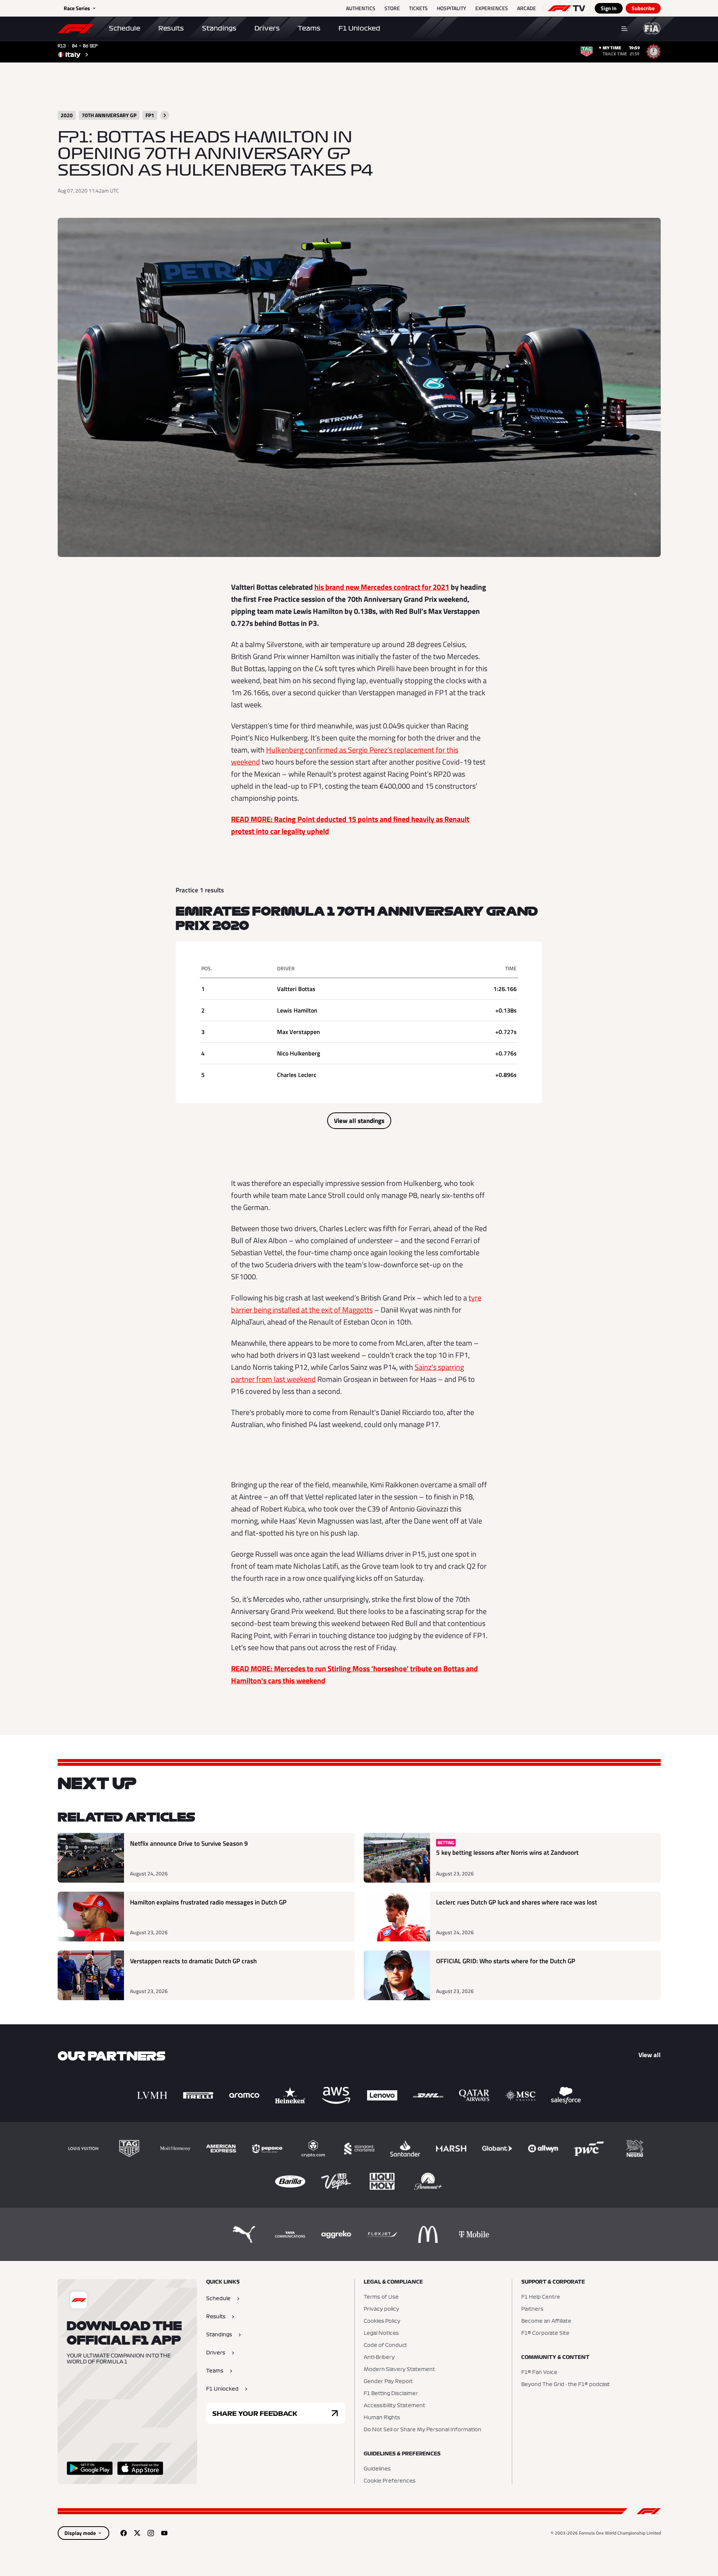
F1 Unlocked (359, 28)
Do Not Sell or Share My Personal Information (423, 2430)
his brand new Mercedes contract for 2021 (382, 587)
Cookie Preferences (390, 2481)
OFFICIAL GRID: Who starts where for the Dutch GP (506, 1961)
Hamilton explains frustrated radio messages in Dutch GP (208, 1902)
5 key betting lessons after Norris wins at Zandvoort (507, 1853)
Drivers (267, 28)
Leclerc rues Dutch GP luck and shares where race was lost (517, 1902)
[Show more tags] (165, 115)
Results (171, 28)
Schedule (125, 28)
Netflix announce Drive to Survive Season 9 (189, 1844)
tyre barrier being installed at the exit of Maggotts (356, 1304)
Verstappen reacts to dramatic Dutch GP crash (193, 1961)
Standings (219, 28)
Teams (309, 28)
